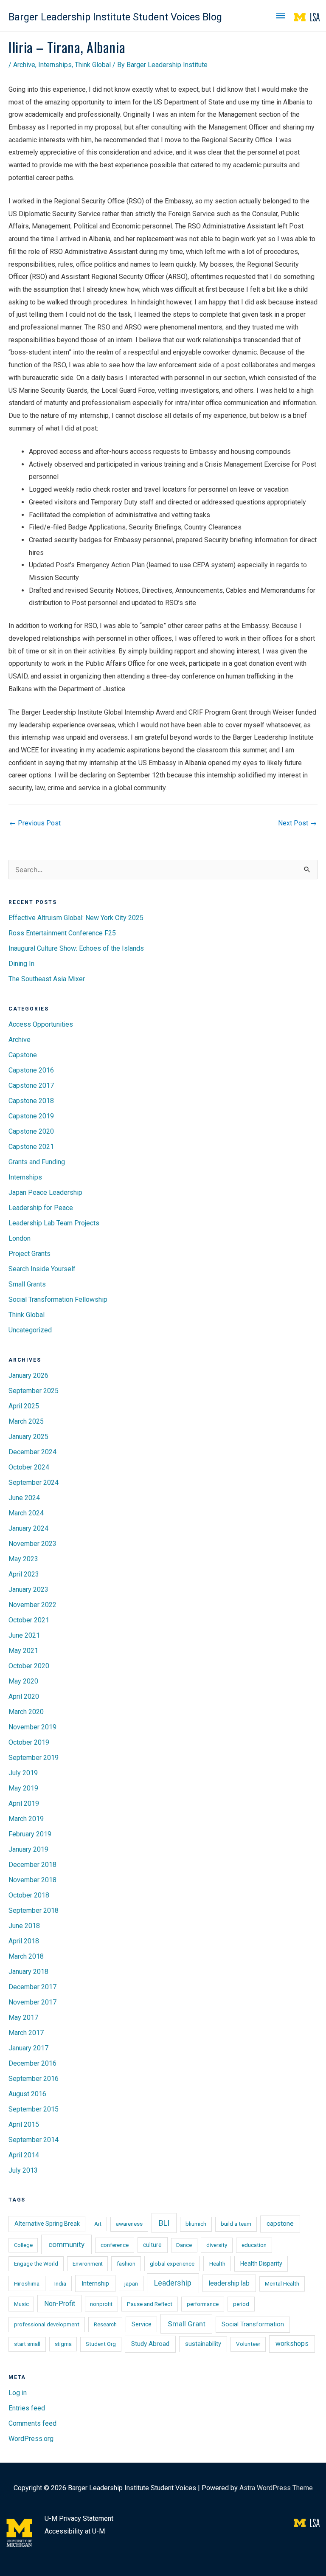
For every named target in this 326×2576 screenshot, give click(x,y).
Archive (24, 65)
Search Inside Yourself (42, 1269)
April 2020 (24, 1696)
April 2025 (24, 1406)
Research (105, 2324)
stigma (63, 2344)
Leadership (173, 2283)
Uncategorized (30, 1330)
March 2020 (26, 1712)
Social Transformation (253, 2324)
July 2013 (23, 2170)
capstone (280, 2224)
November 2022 (32, 1605)
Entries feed (27, 2408)
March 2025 (26, 1421)
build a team (236, 2224)
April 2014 (24, 2155)
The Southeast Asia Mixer (47, 979)
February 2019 (30, 1834)
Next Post (297, 823)
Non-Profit (60, 2304)
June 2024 (24, 1498)
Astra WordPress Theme (276, 2488)
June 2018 (24, 1926)
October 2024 (29, 1467)
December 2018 (32, 1865)
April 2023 (24, 1574)
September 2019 (34, 1758)
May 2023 (23, 1559)
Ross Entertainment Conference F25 (62, 933)
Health (217, 2264)
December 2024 (32, 1452)
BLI (164, 2223)
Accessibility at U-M (75, 2531)
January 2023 (28, 1589)
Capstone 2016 (31, 1070)
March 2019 (26, 1819)
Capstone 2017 (31, 1085)
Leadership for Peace (41, 1208)
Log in (18, 2393)
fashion (126, 2264)
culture (152, 2245)
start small (27, 2344)
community (66, 2244)
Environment (88, 2264)
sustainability (203, 2344)
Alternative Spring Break (47, 2224)
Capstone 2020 (31, 1131)
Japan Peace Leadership (45, 1192)
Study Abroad (150, 2344)
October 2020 (29, 1666)
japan (131, 2283)
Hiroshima (27, 2283)
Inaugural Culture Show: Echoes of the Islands (76, 948)
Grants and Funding (37, 1162)
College (23, 2245)
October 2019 (29, 1742)
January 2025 (28, 1437)
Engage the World (36, 2264)
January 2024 (28, 1528)
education (254, 2245)
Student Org (101, 2344)
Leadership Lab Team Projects (54, 1223)
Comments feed (32, 2423)
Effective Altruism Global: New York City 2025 (76, 918)
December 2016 (32, 2063)
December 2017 (32, 1987)
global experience (172, 2264)
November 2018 (32, 1880)
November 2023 (32, 1544)
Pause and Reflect (150, 2304)
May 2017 (23, 2017)
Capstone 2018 (31, 1101)
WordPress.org (31, 2439)
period (241, 2304)
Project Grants (30, 1254)
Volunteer (248, 2344)
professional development (47, 2324)
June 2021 (24, 1635)
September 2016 (34, 2079)
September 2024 (34, 1482)
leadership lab (229, 2283)
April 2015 (24, 2124)
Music (21, 2304)
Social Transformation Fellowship (58, 1299)
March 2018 (26, 1956)
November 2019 (32, 1727)
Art (98, 2224)
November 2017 (32, 2002)
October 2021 (29, 1620)
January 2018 (28, 1972)
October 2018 (29, 1895)
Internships (55, 65)
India (60, 2283)
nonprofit (101, 2304)
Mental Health (282, 2284)
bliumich (196, 2224)
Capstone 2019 (31, 1116)
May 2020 (23, 1681)
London (20, 1238)
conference (115, 2245)
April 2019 (24, 1803)
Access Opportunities (41, 1024)
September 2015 (34, 2109)
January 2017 (28, 2048)
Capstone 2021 (31, 1147)
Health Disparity (261, 2264)
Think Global (93, 65)
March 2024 (26, 1513)
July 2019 (23, 1773)
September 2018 (34, 1910)
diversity (217, 2245)
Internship (95, 2283)
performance (203, 2304)
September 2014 (34, 2140)
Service (142, 2324)
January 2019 (28, 1849)
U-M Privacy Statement (79, 2518)
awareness (129, 2224)
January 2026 (28, 1375)
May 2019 (23, 1788)
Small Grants (27, 1284)
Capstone (23, 1055)
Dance (184, 2245)
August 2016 (27, 2094)
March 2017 (26, 2033)
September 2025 (34, 1391)
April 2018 (24, 1941)
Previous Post (35, 823)
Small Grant (187, 2324)
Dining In (21, 964)
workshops (292, 2344)
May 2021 (23, 1651)
